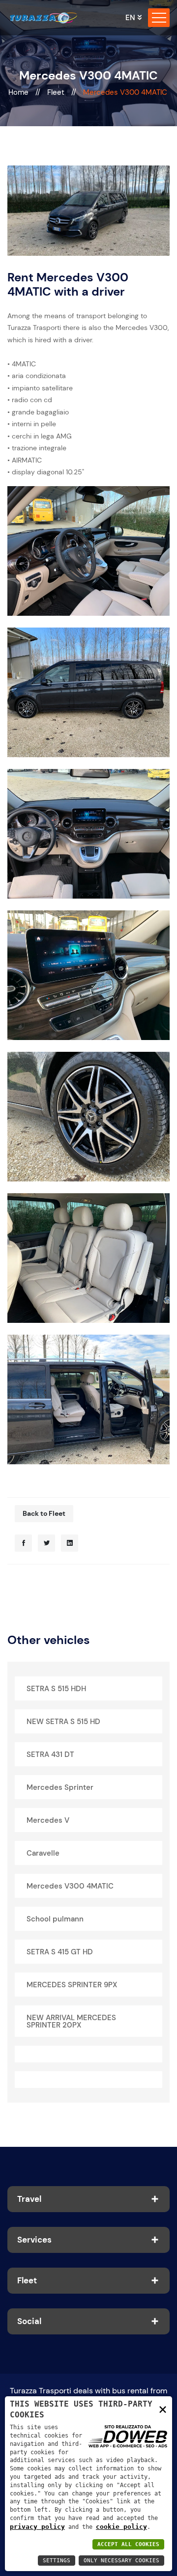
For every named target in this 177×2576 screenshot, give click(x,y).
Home (19, 92)
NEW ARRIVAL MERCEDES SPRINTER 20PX (71, 2021)
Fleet (57, 92)
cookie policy (121, 2527)
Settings (57, 2561)
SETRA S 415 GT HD (60, 1952)
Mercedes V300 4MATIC (70, 1886)
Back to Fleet (44, 1513)
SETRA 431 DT (50, 1754)
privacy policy (37, 2527)
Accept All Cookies (128, 2544)
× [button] (163, 2409)
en (130, 18)
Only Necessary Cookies (121, 2561)
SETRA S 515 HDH (56, 1689)
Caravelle (43, 1853)
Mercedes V (48, 1820)
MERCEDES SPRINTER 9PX (72, 1985)
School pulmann (55, 1919)
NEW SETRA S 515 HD (63, 1722)
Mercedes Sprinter (60, 1787)
